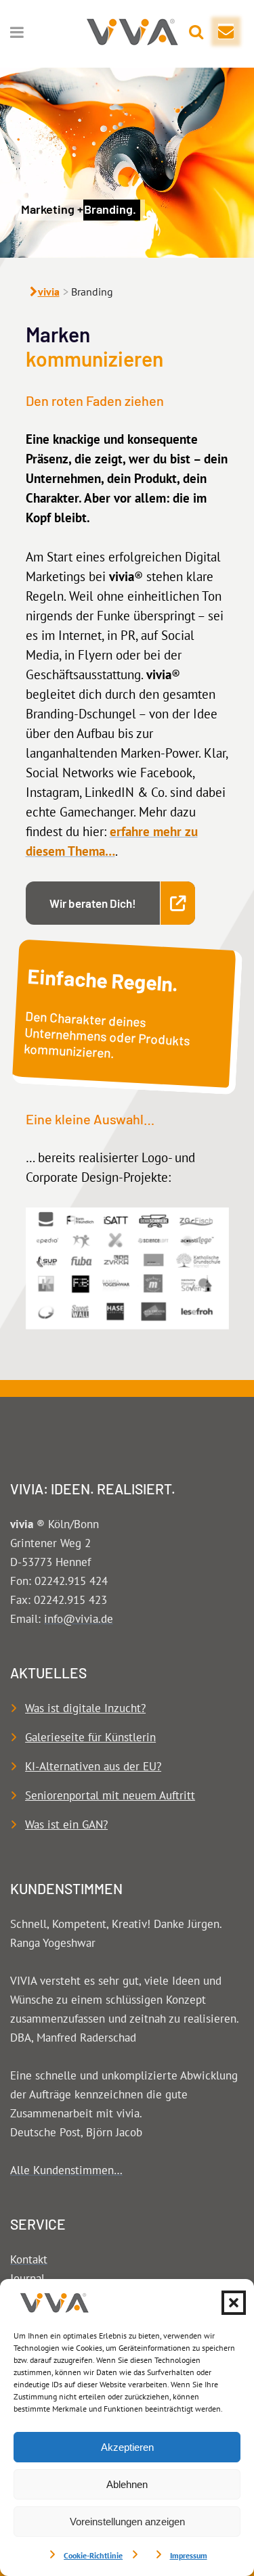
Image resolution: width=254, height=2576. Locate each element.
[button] (234, 2303)
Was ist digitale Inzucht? (85, 1708)
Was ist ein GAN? (66, 1824)
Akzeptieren (127, 2447)
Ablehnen (127, 2484)
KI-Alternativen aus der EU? (93, 1766)
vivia (49, 292)
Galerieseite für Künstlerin (90, 1737)
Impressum (189, 2555)
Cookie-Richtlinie (93, 2555)
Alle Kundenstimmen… (66, 2170)
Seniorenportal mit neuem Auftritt (110, 1795)
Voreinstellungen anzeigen (127, 2522)
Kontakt (29, 2259)
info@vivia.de (79, 1619)
